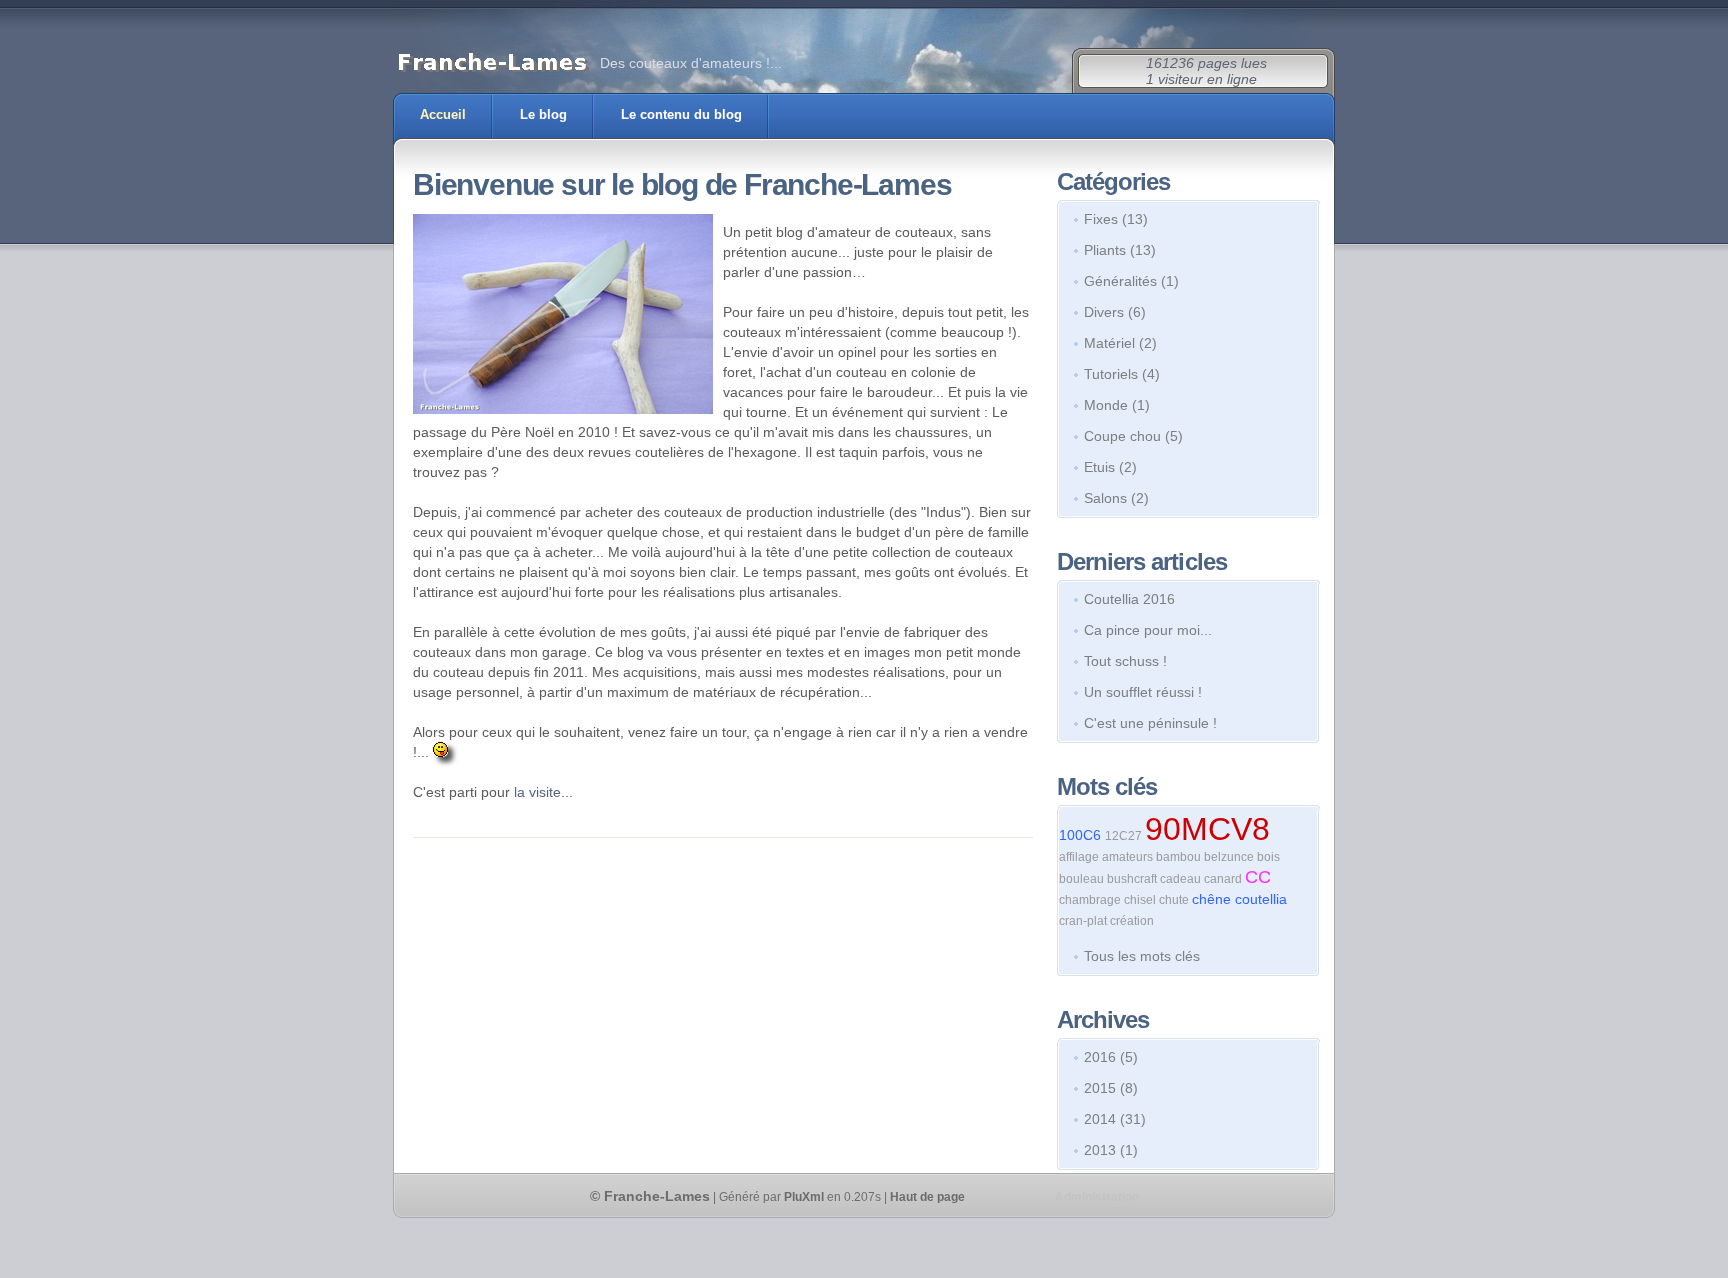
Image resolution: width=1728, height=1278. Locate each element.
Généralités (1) (1131, 281)
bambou (1180, 857)
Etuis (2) (1110, 467)
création (1132, 921)
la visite (537, 792)
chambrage (1091, 900)
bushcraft (1133, 879)
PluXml (804, 1197)
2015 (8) (1111, 1088)
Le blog (543, 114)
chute (1175, 900)
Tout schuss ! (1125, 661)
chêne (1213, 899)
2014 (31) (1115, 1119)
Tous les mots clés (1142, 956)
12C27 (1125, 836)
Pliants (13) (1120, 250)
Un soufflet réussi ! (1143, 692)
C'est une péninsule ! (1150, 723)
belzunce (1230, 857)
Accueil (443, 114)
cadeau (1182, 879)
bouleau (1083, 879)
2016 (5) (1111, 1057)
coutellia (1261, 899)
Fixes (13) (1116, 219)
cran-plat (1084, 921)
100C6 (1082, 835)
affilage (1080, 857)
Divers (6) (1115, 312)
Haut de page (927, 1197)
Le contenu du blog (681, 114)
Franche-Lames (657, 1196)
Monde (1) (1117, 405)
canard (1224, 879)
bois (1268, 857)
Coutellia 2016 (1129, 599)
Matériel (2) (1120, 343)
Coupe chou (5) (1133, 436)
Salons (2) (1116, 498)
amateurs (1129, 857)
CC (1258, 877)
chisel (1141, 900)
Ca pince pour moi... (1148, 630)
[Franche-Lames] (493, 61)
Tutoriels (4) (1122, 374)
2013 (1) (1111, 1150)
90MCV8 (1207, 829)
